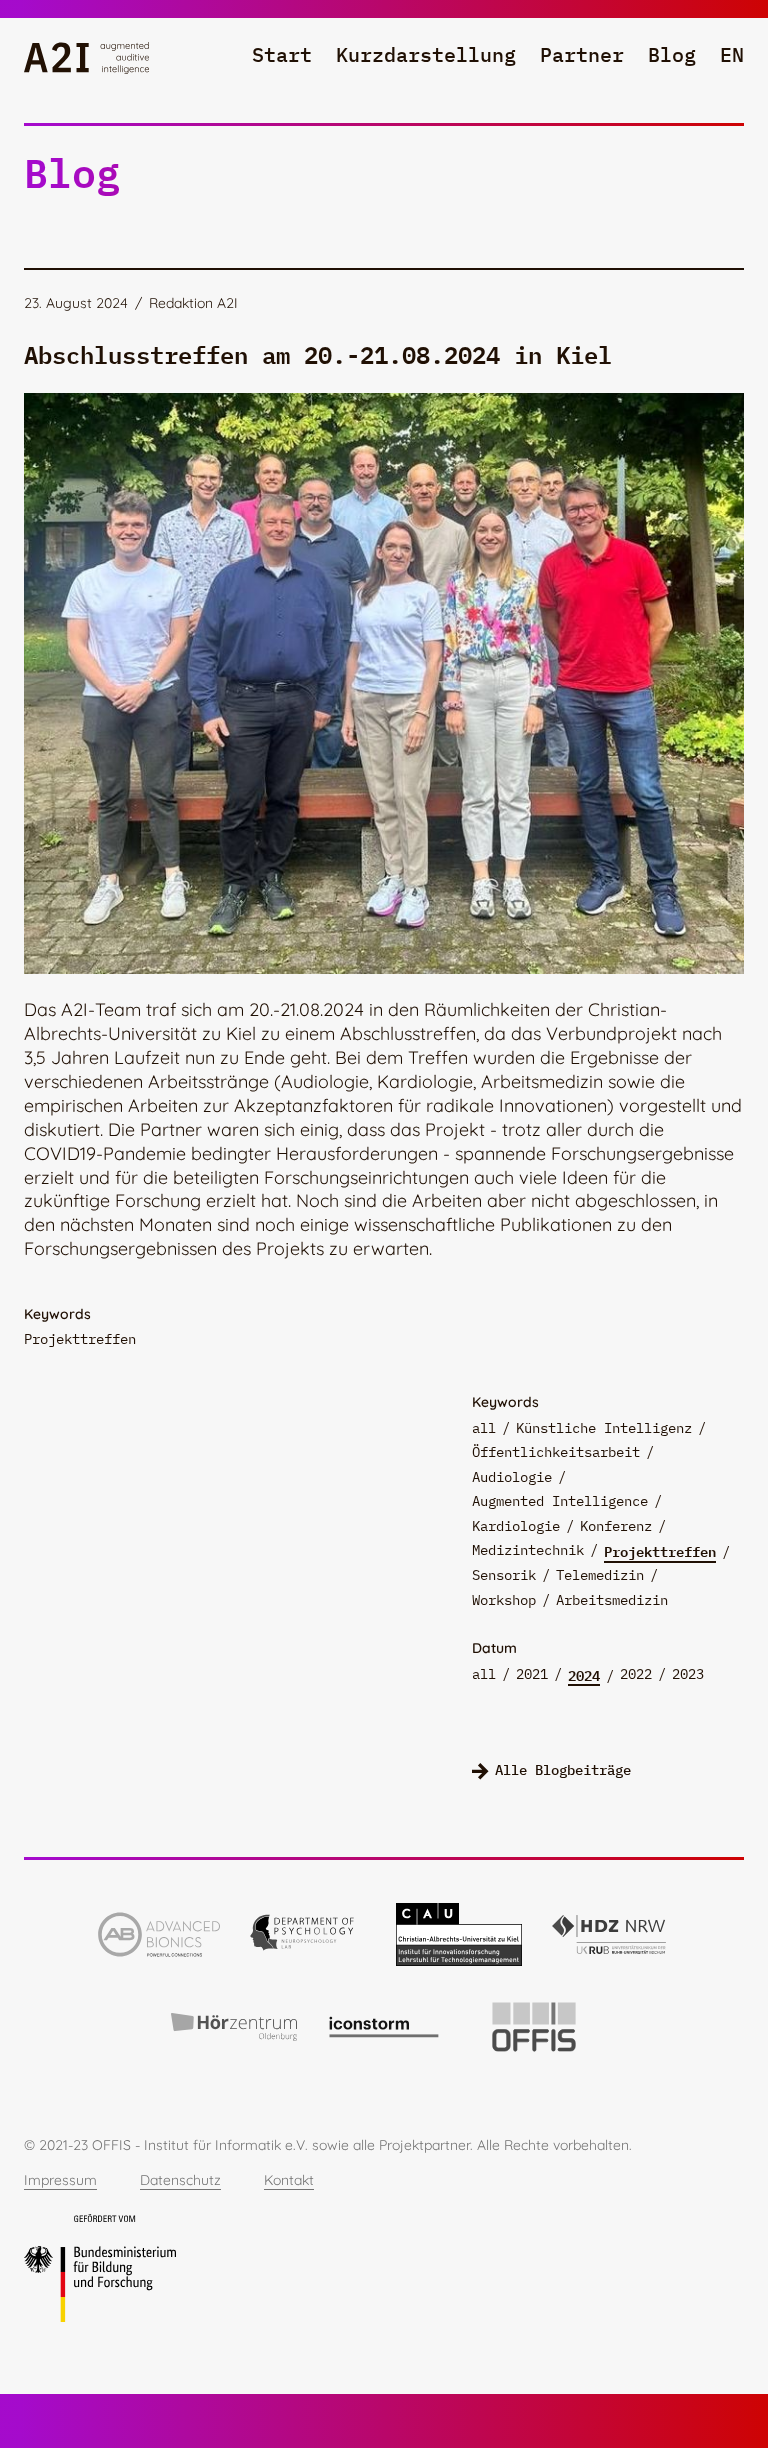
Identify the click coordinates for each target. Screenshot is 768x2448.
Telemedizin (600, 1575)
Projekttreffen (660, 1551)
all (484, 1428)
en (732, 54)
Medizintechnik (528, 1550)
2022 (636, 1674)
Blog (672, 54)
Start (282, 54)
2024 (584, 1675)
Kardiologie (516, 1526)
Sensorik (504, 1575)
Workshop (504, 1600)
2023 (688, 1674)
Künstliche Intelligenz (604, 1428)
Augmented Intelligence (560, 1501)
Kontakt (289, 2180)
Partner (582, 54)
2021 (532, 1674)
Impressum (60, 2180)
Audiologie (512, 1477)
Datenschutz (180, 2180)
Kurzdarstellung (426, 54)
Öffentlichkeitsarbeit (556, 1452)
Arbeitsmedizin (612, 1600)
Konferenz (616, 1526)
